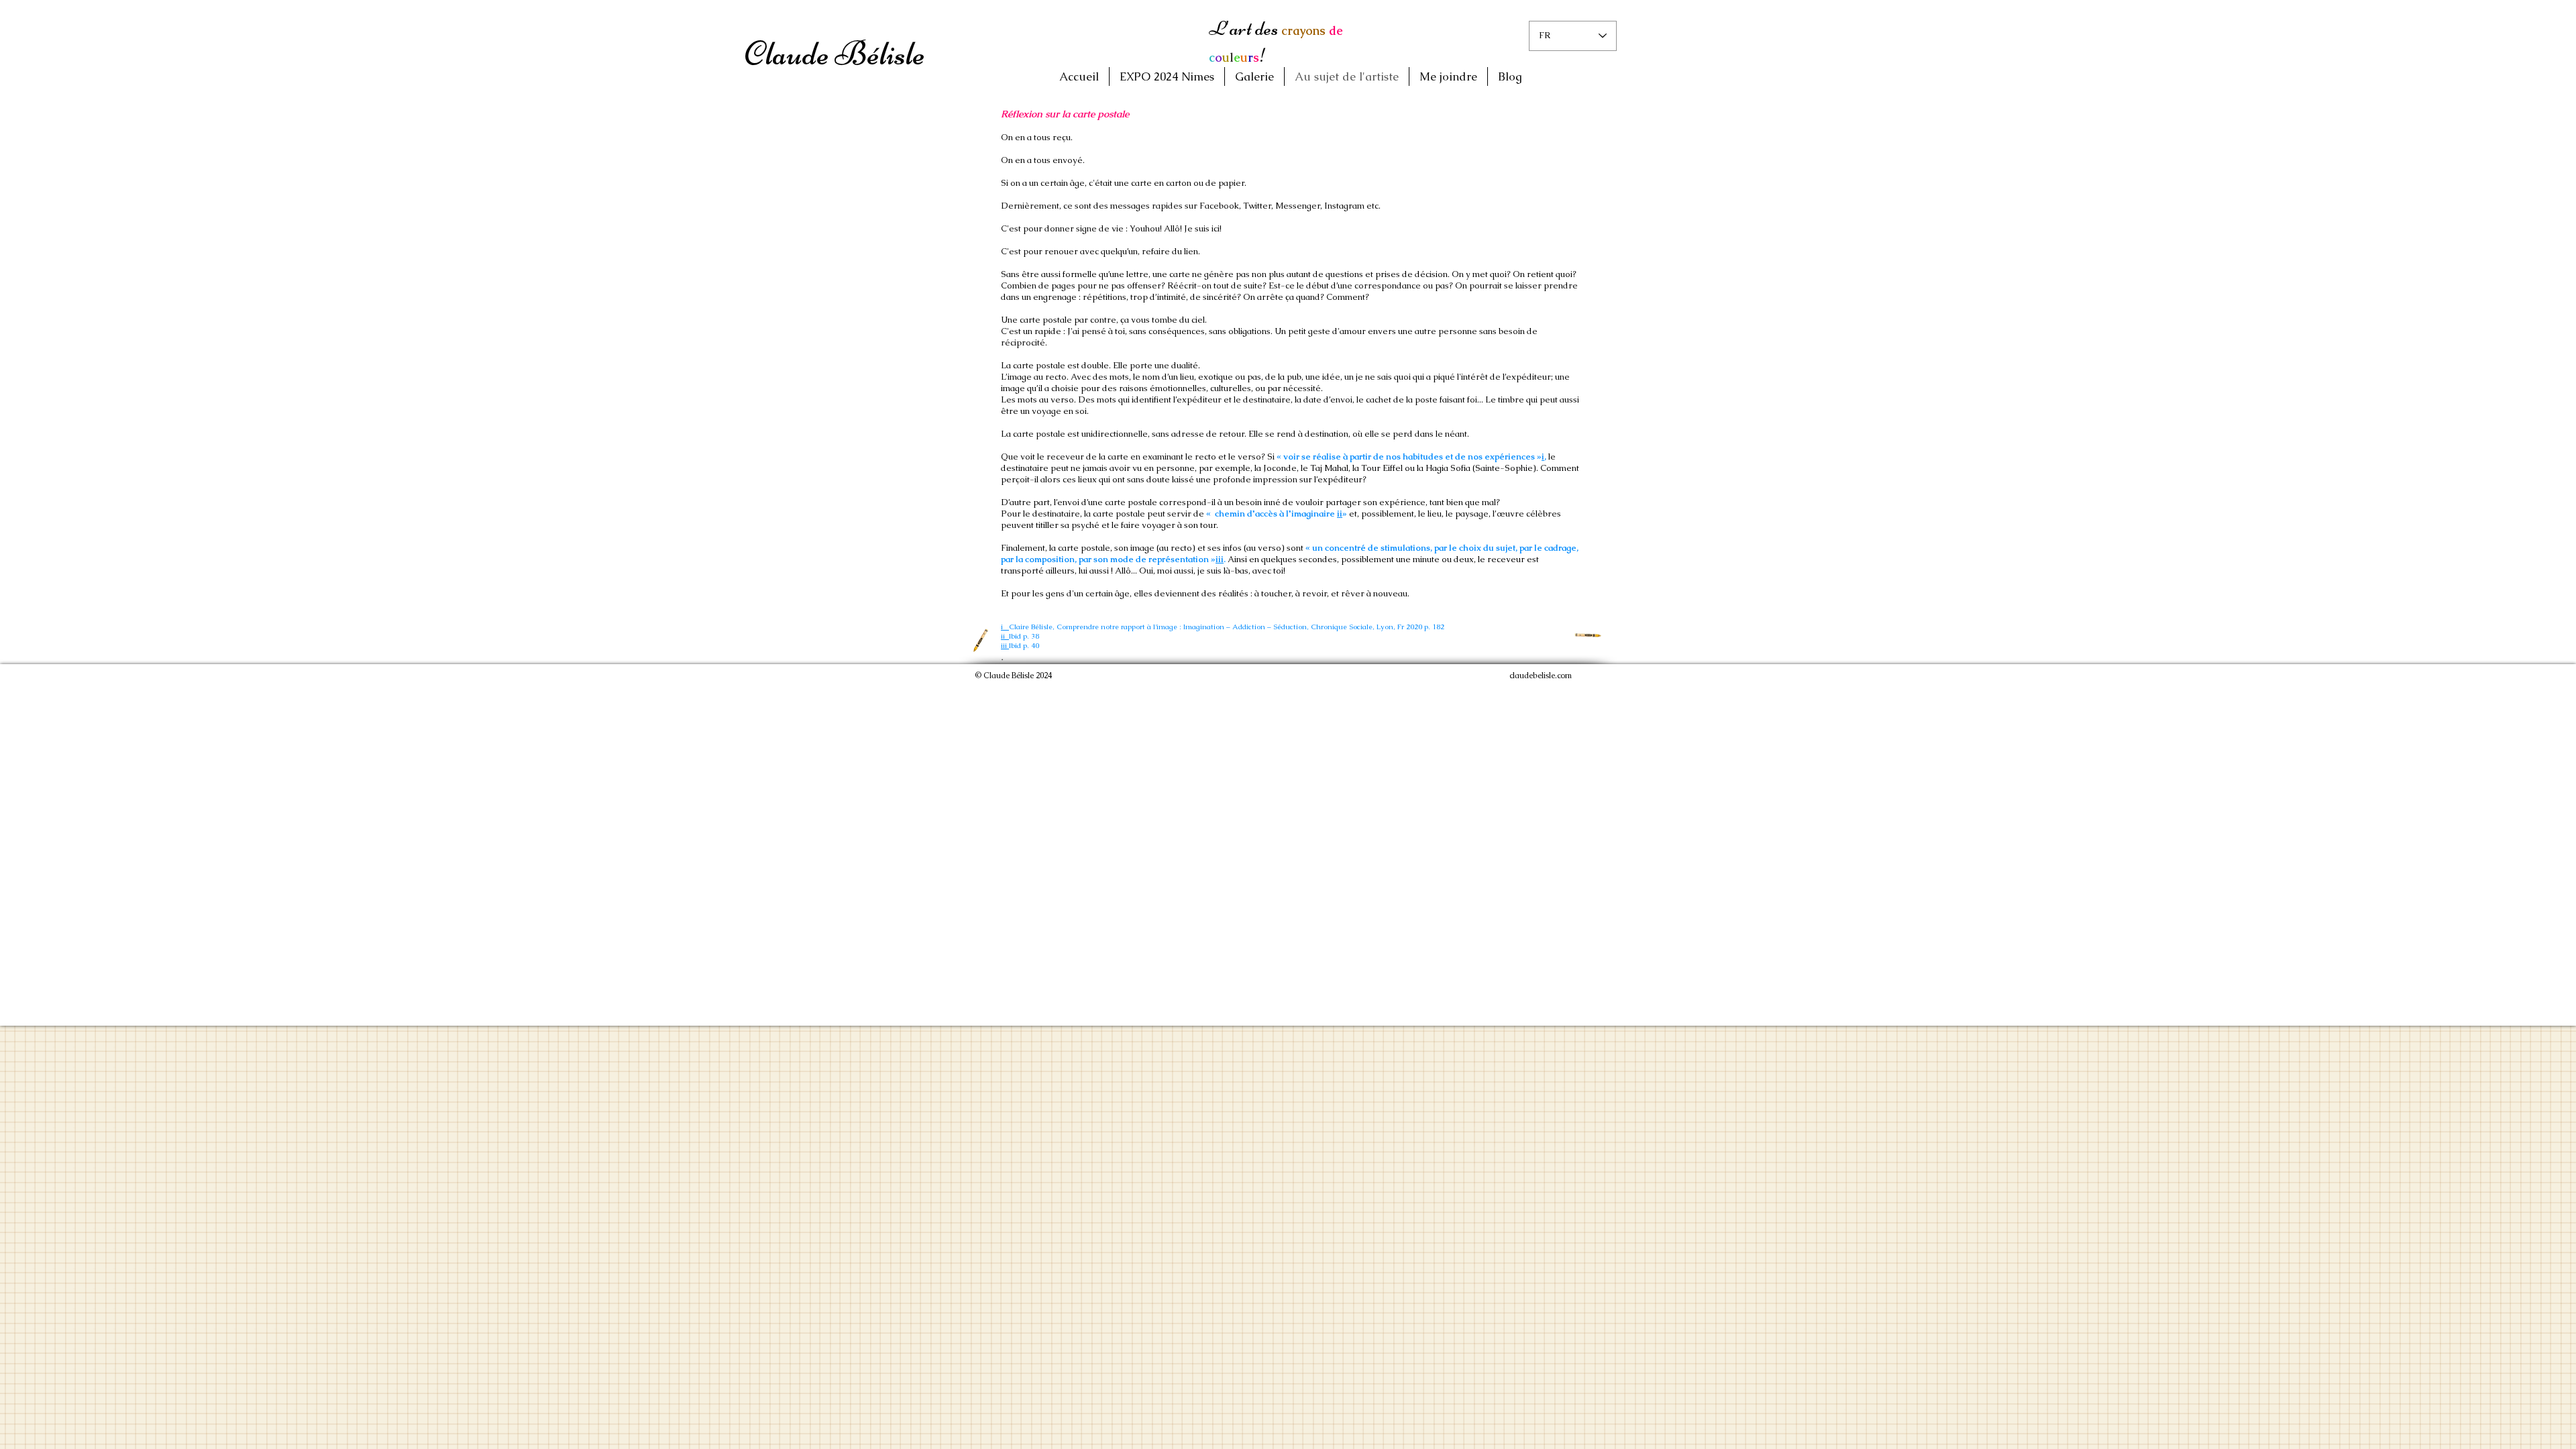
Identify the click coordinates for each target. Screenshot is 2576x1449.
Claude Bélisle (835, 54)
